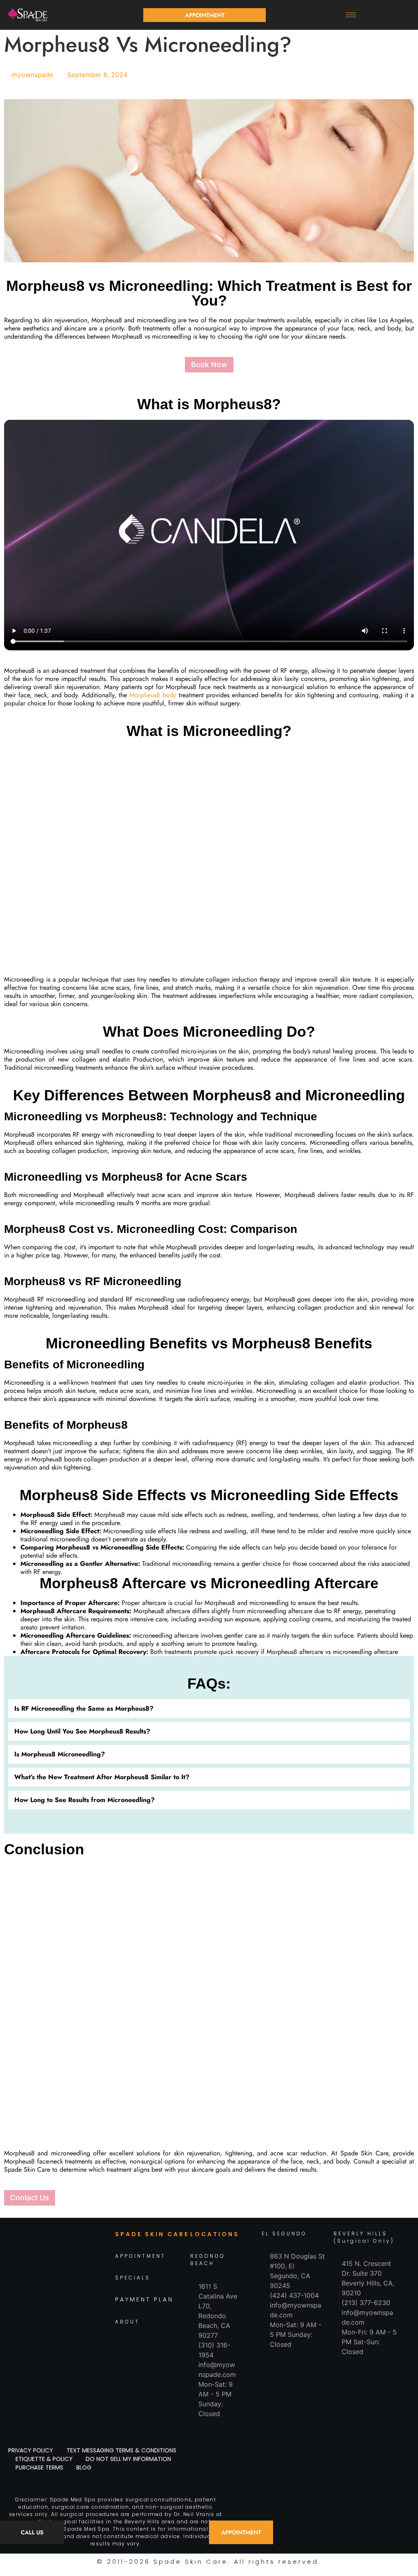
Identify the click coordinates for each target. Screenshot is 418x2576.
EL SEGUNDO (284, 2233)
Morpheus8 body (153, 695)
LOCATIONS (215, 2234)
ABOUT (127, 2322)
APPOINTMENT (140, 2256)
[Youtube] (102, 2298)
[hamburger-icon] (351, 15)
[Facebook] (29, 2298)
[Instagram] (47, 2298)
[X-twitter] (84, 2298)
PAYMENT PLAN (144, 2300)
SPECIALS (133, 2278)
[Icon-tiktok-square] (66, 2298)
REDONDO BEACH (208, 2260)
